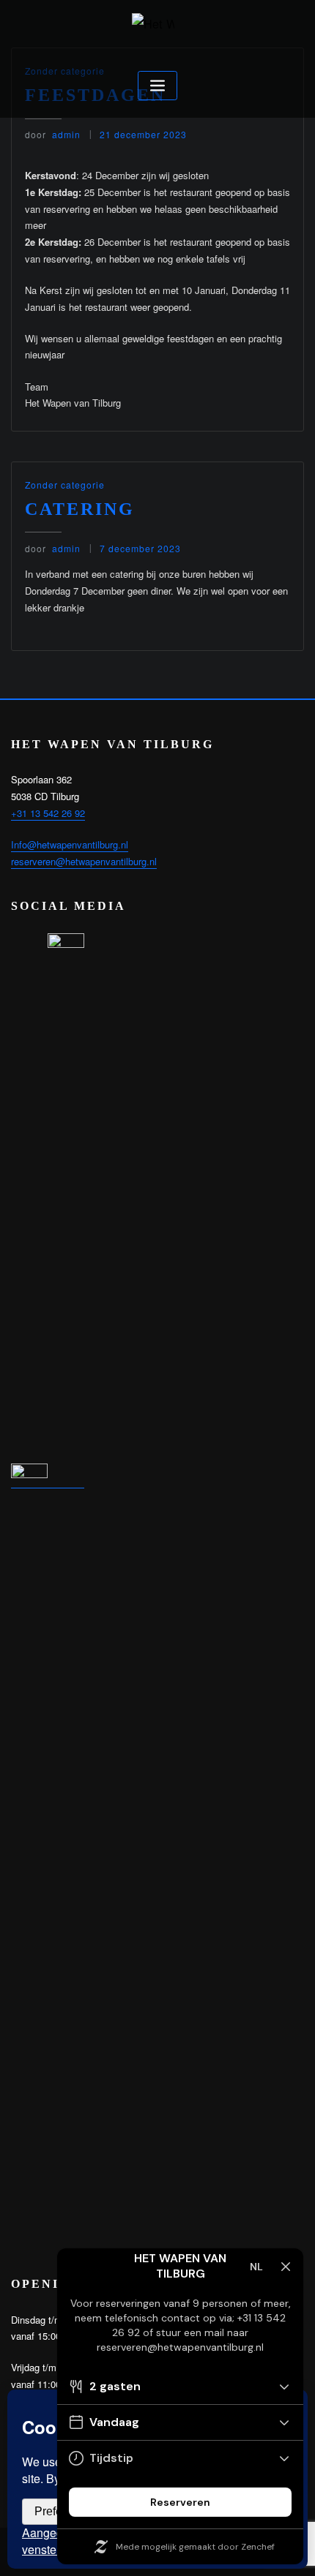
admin (53, 134)
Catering (80, 509)
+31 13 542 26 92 (48, 813)
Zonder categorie (65, 485)
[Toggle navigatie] (157, 86)
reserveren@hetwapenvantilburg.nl (84, 861)
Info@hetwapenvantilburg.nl (70, 844)
